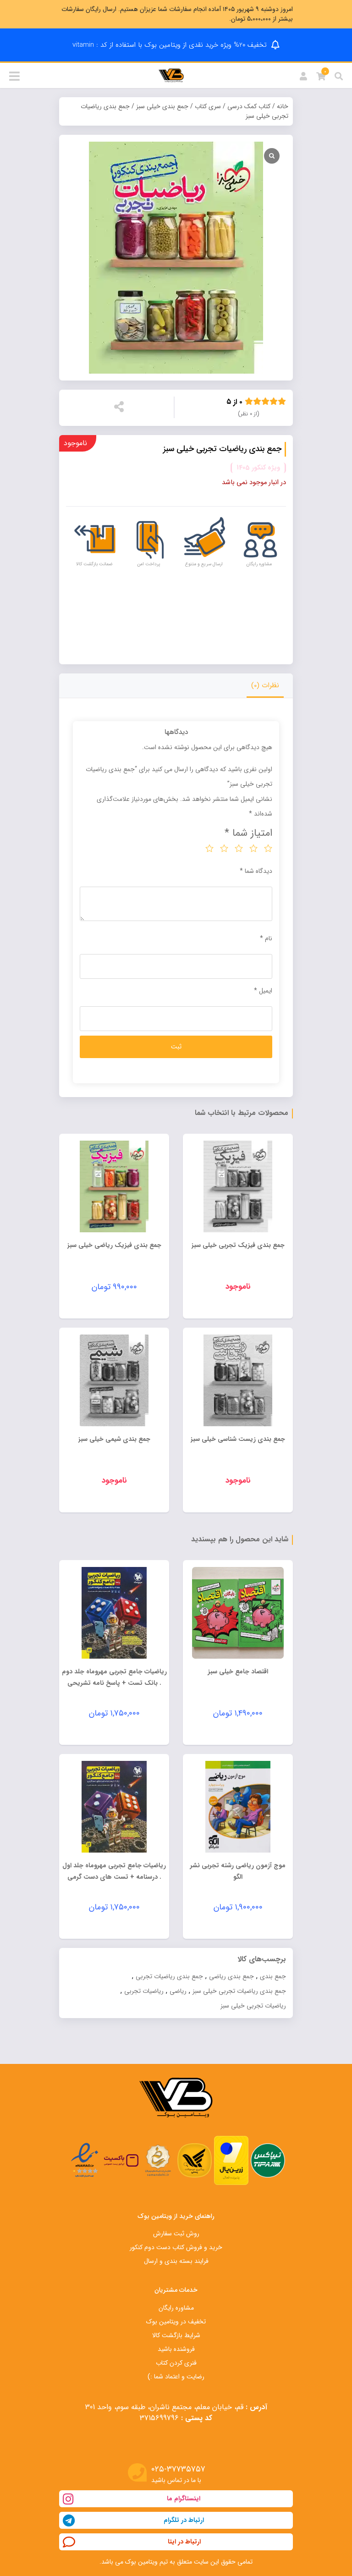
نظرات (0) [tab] (265, 685)
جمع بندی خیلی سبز (162, 106)
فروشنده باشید (176, 2349)
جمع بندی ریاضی (231, 1976)
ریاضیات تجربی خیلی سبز (253, 2006)
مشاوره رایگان (176, 2308)
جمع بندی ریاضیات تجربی (169, 1976)
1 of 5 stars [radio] (268, 848)
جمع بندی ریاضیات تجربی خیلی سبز (239, 1991)
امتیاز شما (248, 833)
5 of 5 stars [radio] (209, 848)
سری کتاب (208, 106)
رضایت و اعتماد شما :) (176, 2377)
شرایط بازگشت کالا (176, 2335)
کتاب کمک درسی (249, 106)
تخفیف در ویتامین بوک (176, 2322)
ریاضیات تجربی (144, 1991)
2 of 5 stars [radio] (253, 848)
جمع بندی (273, 1976)
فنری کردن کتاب (176, 2363)
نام (266, 938)
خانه (283, 106)
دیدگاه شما (256, 871)
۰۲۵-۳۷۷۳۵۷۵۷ (178, 2469)
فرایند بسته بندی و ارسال (176, 2261)
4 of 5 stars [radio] (224, 848)
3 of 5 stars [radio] (239, 848)
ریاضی (178, 1991)
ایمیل (263, 991)
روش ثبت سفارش (176, 2234)
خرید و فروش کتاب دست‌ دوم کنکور (176, 2247)
